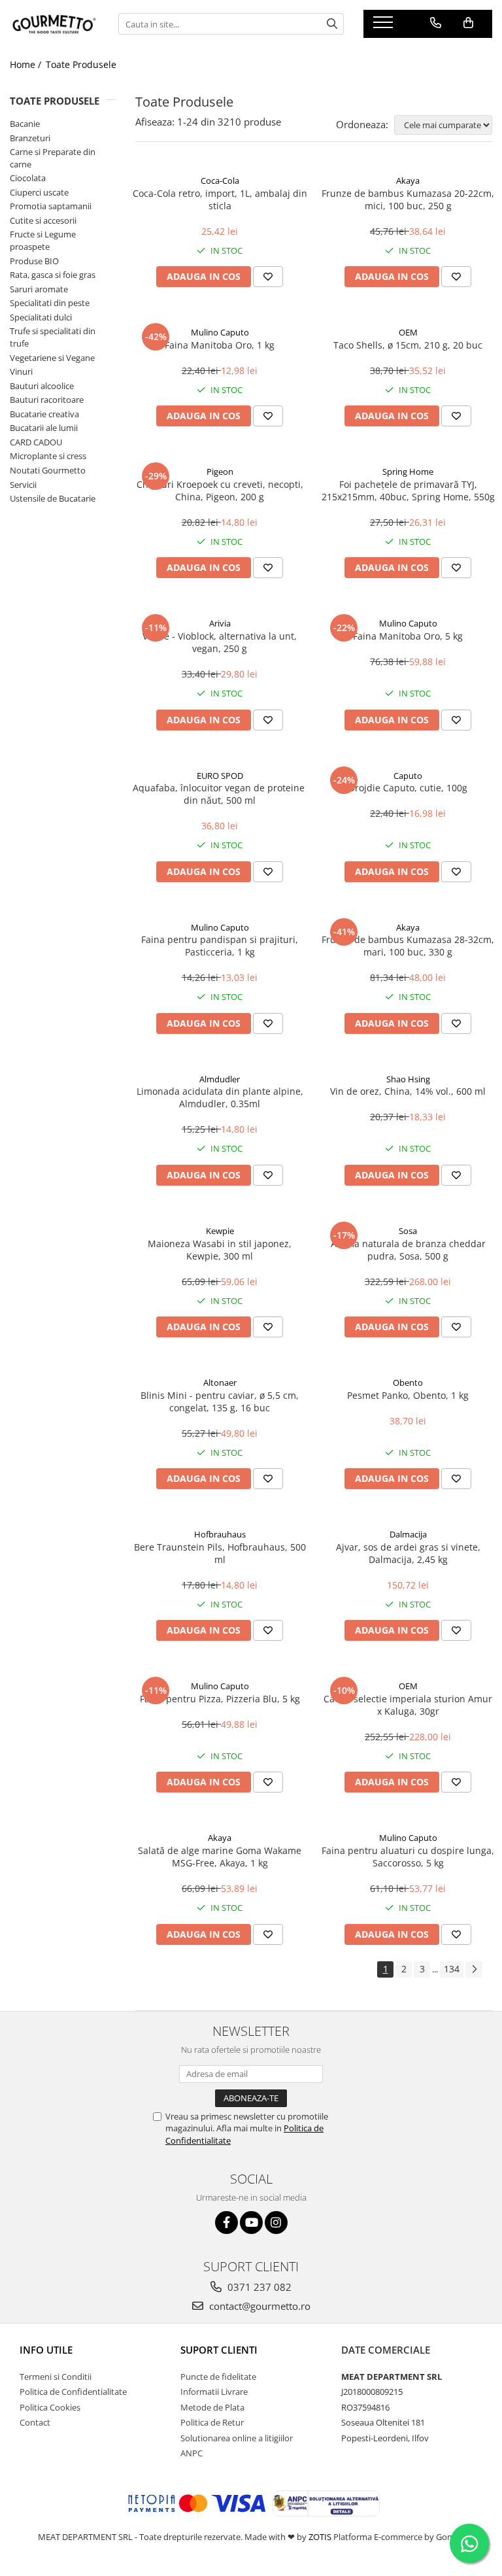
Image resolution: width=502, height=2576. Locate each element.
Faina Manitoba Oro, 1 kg (220, 345)
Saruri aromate (39, 289)
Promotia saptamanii (51, 206)
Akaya (408, 180)
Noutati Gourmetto (48, 470)
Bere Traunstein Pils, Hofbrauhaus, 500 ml (220, 1553)
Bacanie (25, 124)
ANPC (192, 2453)
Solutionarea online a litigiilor (237, 2438)
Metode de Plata (212, 2407)
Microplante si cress (48, 456)
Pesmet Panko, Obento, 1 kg (408, 1395)
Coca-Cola (220, 180)
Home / (27, 64)
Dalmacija (408, 1534)
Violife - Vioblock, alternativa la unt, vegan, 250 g (220, 642)
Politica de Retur (212, 2422)
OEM (408, 332)
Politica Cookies (50, 2407)
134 (452, 1969)
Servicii (23, 485)
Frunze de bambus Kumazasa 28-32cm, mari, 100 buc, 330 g (408, 946)
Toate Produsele (81, 64)
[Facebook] (226, 2223)
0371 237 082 (258, 2287)
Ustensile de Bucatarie (53, 498)
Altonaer (220, 1382)
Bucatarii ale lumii (44, 428)
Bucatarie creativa (44, 414)
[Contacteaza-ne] (436, 23)
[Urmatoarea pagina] (474, 1969)
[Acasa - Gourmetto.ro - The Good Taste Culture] (54, 24)
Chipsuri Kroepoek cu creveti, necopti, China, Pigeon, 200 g (220, 490)
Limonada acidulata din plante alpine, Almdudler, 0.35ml (220, 1097)
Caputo (408, 776)
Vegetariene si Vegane (52, 358)
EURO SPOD (220, 776)
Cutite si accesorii (43, 220)
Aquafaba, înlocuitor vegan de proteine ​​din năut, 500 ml (220, 794)
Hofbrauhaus (220, 1534)
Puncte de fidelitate (218, 2377)
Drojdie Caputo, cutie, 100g (408, 788)
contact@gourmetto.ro (259, 2306)
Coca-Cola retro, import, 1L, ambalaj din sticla (220, 199)
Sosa (408, 1231)
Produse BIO (34, 261)
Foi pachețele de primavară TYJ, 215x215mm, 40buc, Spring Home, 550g (408, 490)
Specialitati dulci (41, 317)
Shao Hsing (408, 1079)
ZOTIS (320, 2537)
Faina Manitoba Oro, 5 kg (408, 636)
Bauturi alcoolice (42, 386)
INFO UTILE (46, 2350)
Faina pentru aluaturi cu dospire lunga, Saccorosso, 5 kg (408, 1857)
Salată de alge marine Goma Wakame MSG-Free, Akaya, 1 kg (220, 1857)
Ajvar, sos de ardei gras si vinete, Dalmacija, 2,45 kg (408, 1553)
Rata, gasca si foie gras (53, 275)
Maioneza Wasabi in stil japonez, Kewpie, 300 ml (220, 1250)
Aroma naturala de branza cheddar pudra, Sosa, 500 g (408, 1250)
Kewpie (220, 1231)
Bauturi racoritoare (47, 400)
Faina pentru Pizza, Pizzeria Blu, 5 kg (220, 1699)
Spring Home (408, 472)
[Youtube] (251, 2223)
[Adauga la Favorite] (268, 277)
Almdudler (220, 1079)
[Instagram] (276, 2223)
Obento (408, 1382)
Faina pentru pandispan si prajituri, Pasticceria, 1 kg (220, 946)
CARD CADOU (36, 442)
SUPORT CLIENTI (219, 2350)
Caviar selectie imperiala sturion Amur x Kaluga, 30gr (408, 1705)
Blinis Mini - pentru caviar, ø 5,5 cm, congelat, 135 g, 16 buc (220, 1401)
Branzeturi (30, 138)
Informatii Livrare (214, 2392)
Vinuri (21, 371)
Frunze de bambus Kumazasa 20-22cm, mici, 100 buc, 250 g (408, 199)
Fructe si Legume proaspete (43, 240)
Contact (35, 2422)
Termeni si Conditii (56, 2377)
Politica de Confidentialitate (73, 2392)
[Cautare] (332, 24)
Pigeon (220, 472)
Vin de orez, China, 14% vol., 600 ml (408, 1091)
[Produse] (385, 26)
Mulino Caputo (220, 332)
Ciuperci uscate (39, 192)
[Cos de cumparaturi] (468, 23)
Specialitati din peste (50, 303)
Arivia (220, 623)
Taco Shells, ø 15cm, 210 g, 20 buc (408, 345)
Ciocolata (28, 178)
